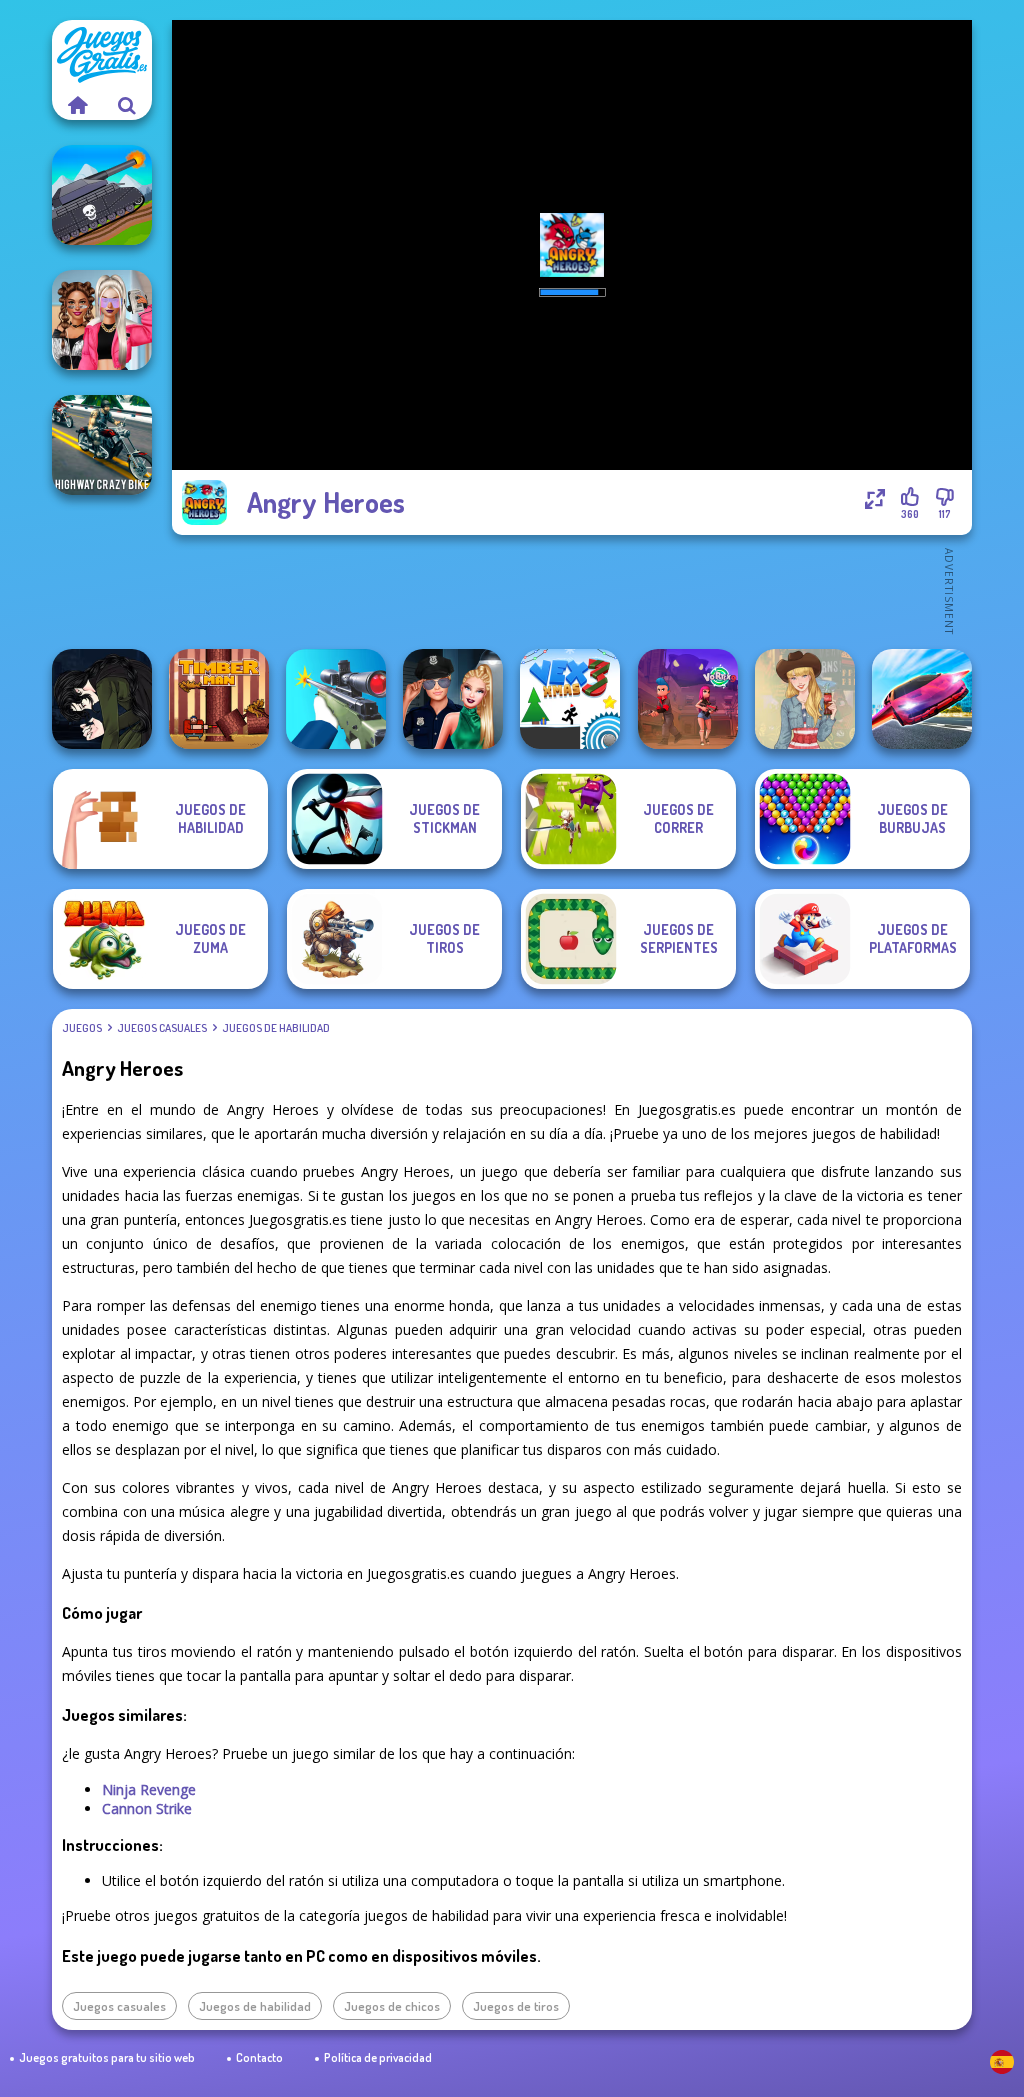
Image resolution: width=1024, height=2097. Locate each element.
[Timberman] (219, 699)
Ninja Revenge (149, 1789)
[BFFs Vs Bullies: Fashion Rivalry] (102, 320)
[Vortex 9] (688, 699)
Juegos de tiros (516, 2006)
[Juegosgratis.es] (77, 105)
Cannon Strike (147, 1808)
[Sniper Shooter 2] (336, 699)
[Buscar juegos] (127, 105)
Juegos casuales (162, 1028)
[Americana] (805, 699)
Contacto (259, 2057)
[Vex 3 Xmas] (570, 699)
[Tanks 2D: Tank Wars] (102, 195)
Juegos (82, 1028)
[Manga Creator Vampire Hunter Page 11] (102, 699)
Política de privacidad (378, 2057)
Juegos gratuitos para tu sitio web (107, 2057)
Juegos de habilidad (276, 1028)
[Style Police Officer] (453, 699)
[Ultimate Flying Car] (922, 699)
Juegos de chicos (392, 2006)
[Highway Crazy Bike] (102, 445)
